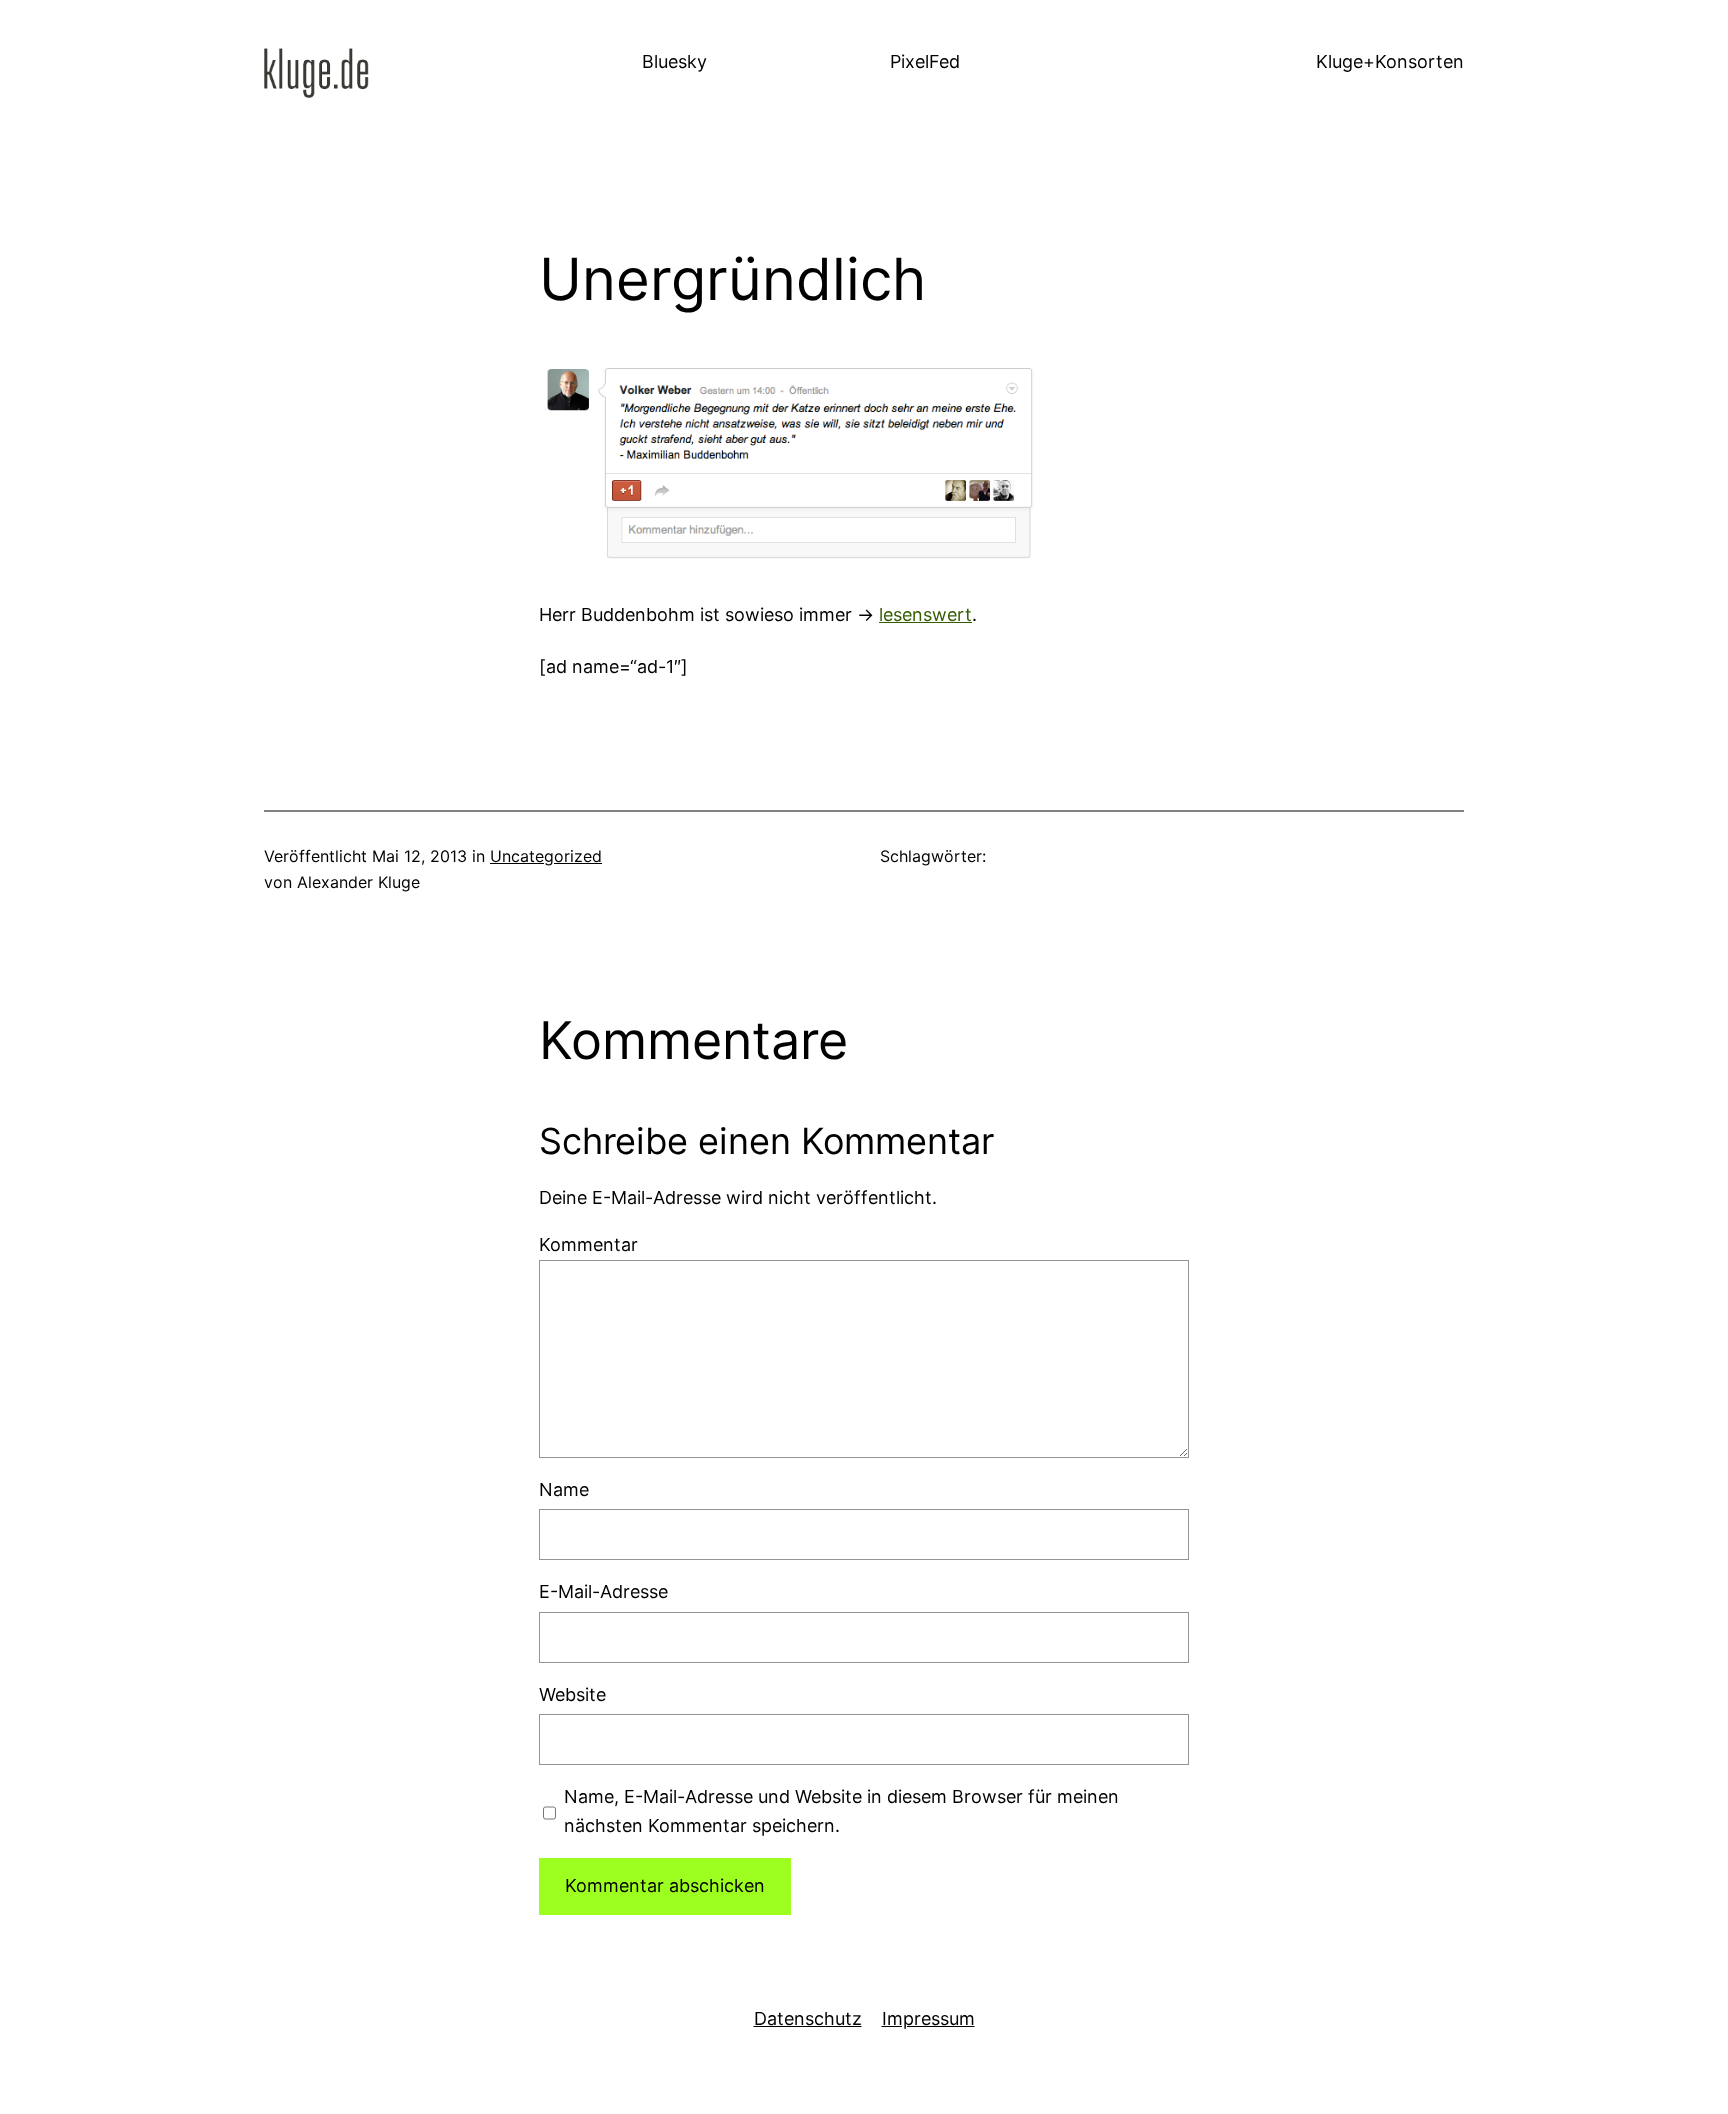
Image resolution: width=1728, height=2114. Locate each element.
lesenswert (925, 614)
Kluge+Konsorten (1390, 61)
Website (572, 1694)
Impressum (928, 2018)
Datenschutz (808, 2018)
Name (564, 1489)
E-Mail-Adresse (603, 1591)
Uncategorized (546, 856)
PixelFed (925, 61)
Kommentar (588, 1244)
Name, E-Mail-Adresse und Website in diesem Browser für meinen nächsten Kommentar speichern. (841, 1811)
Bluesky (674, 61)
